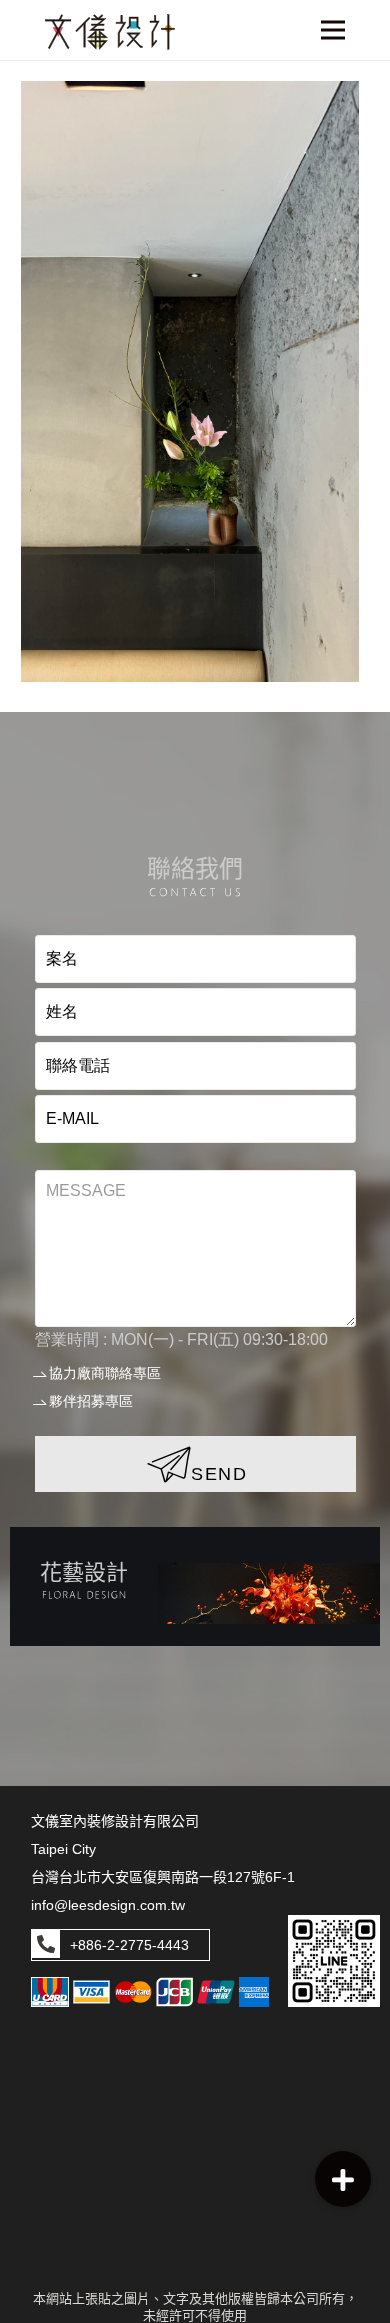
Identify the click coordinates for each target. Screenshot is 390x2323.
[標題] (110, 32)
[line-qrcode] (334, 1961)
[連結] (195, 1586)
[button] (343, 2179)
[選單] (333, 30)
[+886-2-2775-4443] (46, 1945)
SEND (219, 1474)
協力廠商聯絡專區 (105, 1373)
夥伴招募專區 (91, 1401)
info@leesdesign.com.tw (108, 1905)
